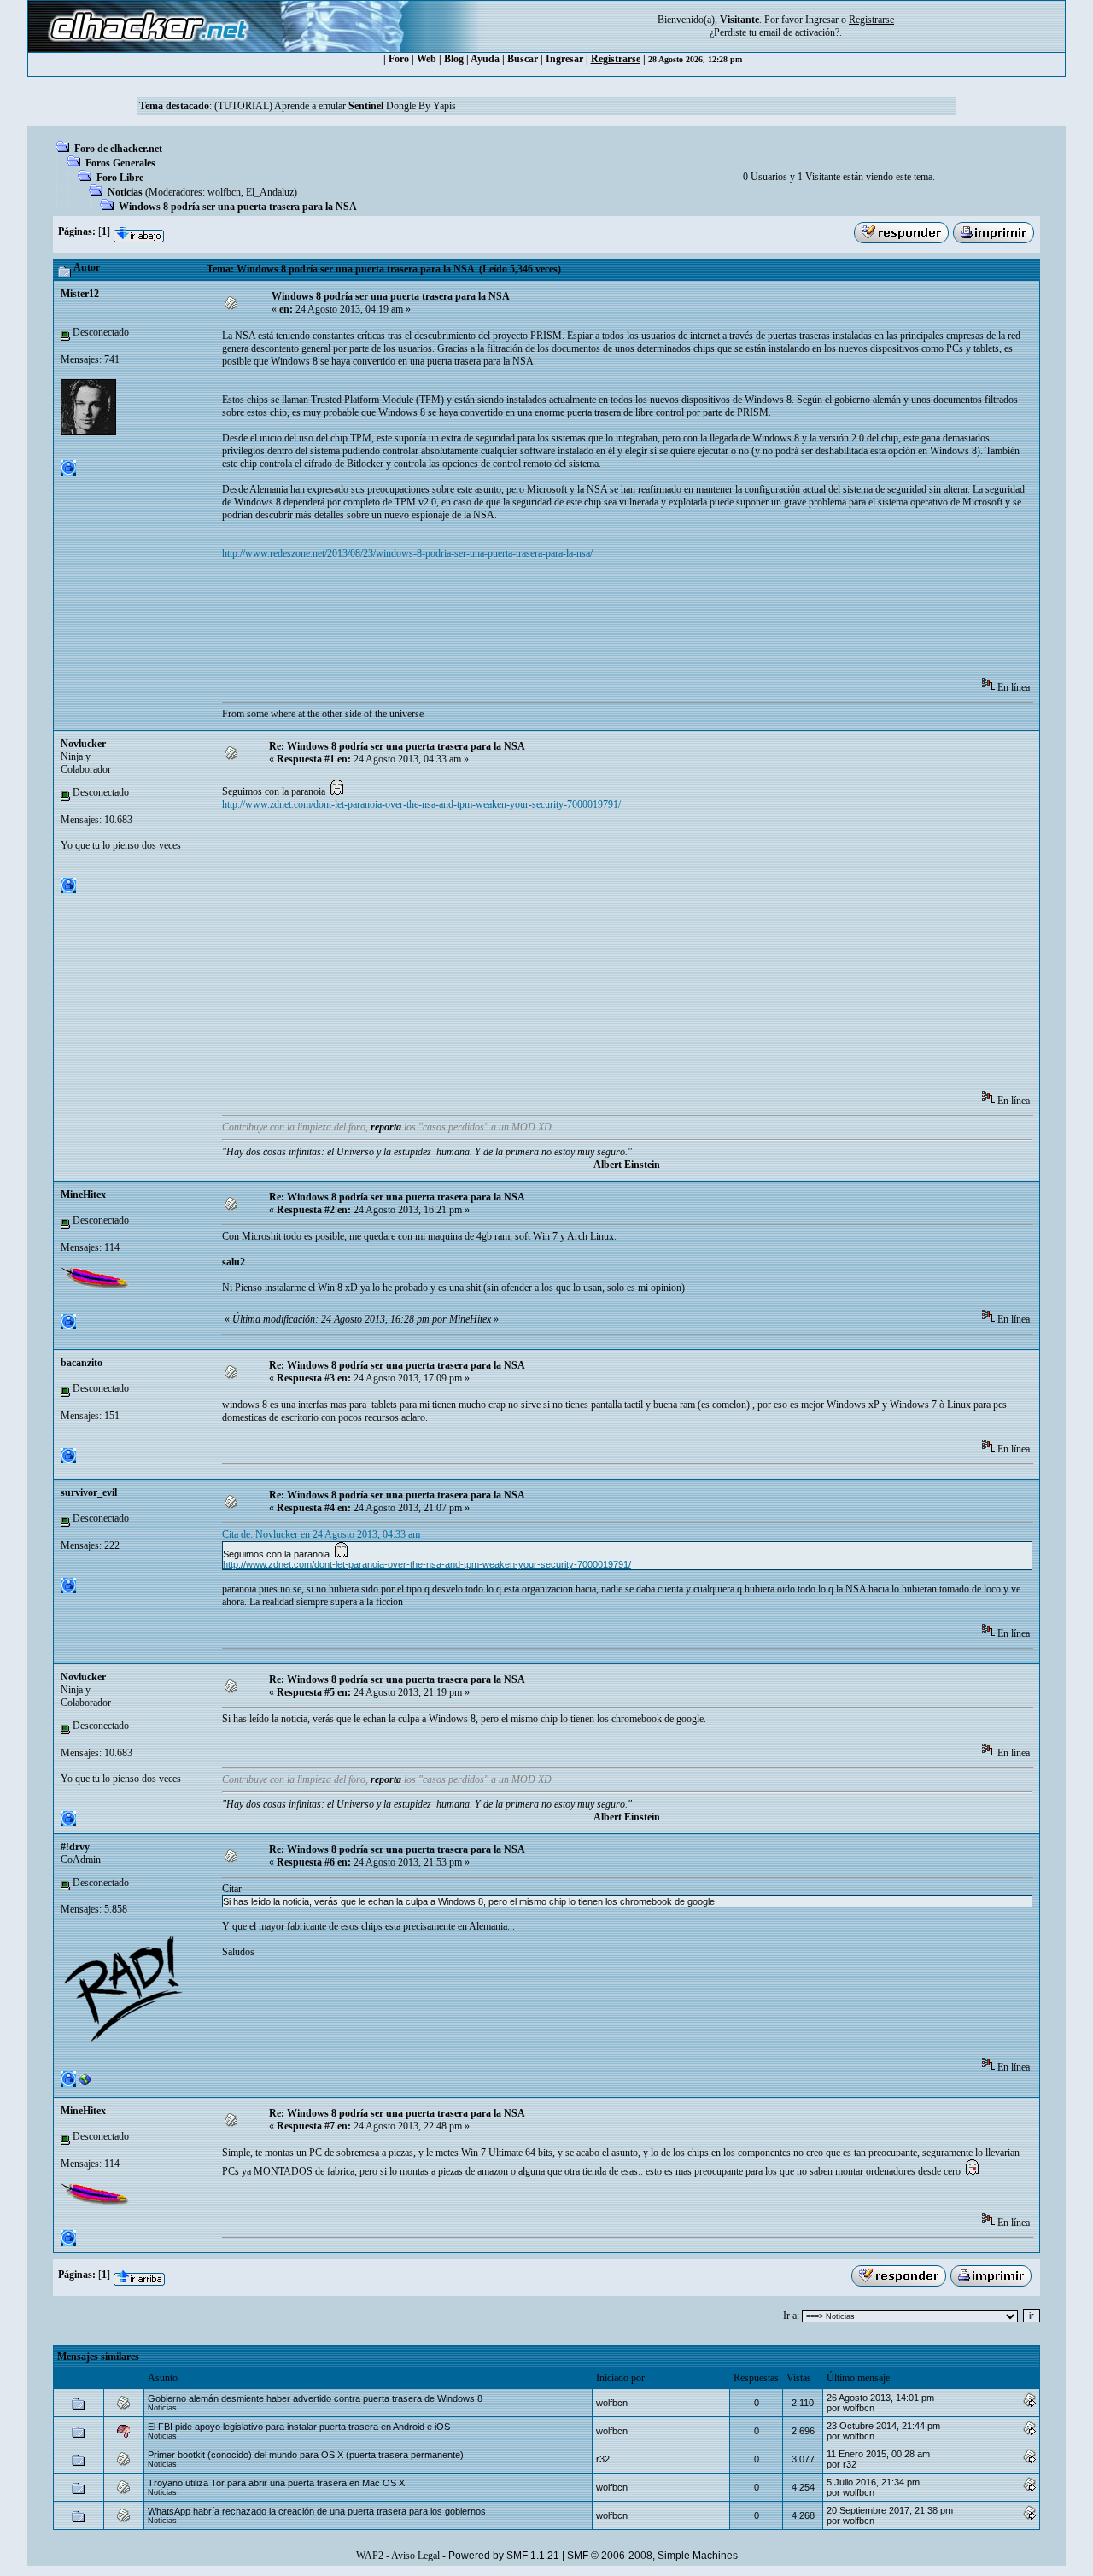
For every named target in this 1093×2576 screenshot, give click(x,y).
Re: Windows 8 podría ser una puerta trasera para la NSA (397, 746)
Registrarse (616, 59)
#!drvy (75, 1847)
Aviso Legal (415, 2556)
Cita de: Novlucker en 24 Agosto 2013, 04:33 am (321, 1534)
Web (427, 59)
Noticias (125, 192)
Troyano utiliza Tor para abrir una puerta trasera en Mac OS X (276, 2483)
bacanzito (82, 1363)
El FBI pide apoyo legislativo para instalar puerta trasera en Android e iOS (299, 2427)
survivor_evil (89, 1492)
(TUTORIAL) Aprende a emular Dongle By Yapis (335, 106)
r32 (603, 2459)
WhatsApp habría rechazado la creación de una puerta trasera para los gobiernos (317, 2511)
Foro (399, 59)
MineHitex (83, 1195)
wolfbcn (224, 192)
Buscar (523, 59)
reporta (386, 1127)
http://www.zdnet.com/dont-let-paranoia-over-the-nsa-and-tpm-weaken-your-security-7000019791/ (421, 804)
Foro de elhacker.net (118, 149)
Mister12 (80, 294)
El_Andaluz (270, 192)
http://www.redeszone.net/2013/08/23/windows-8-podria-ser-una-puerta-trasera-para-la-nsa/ (407, 553)
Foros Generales (120, 163)
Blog (454, 59)
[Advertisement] (533, 624)
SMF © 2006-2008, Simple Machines (652, 2556)
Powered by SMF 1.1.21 (504, 2556)
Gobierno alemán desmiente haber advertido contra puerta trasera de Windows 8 (315, 2398)
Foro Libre (120, 178)
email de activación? (799, 32)
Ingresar (822, 20)
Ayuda (485, 59)
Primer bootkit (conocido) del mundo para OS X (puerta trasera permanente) (306, 2455)
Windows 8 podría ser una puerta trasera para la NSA (238, 207)
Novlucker (83, 744)
